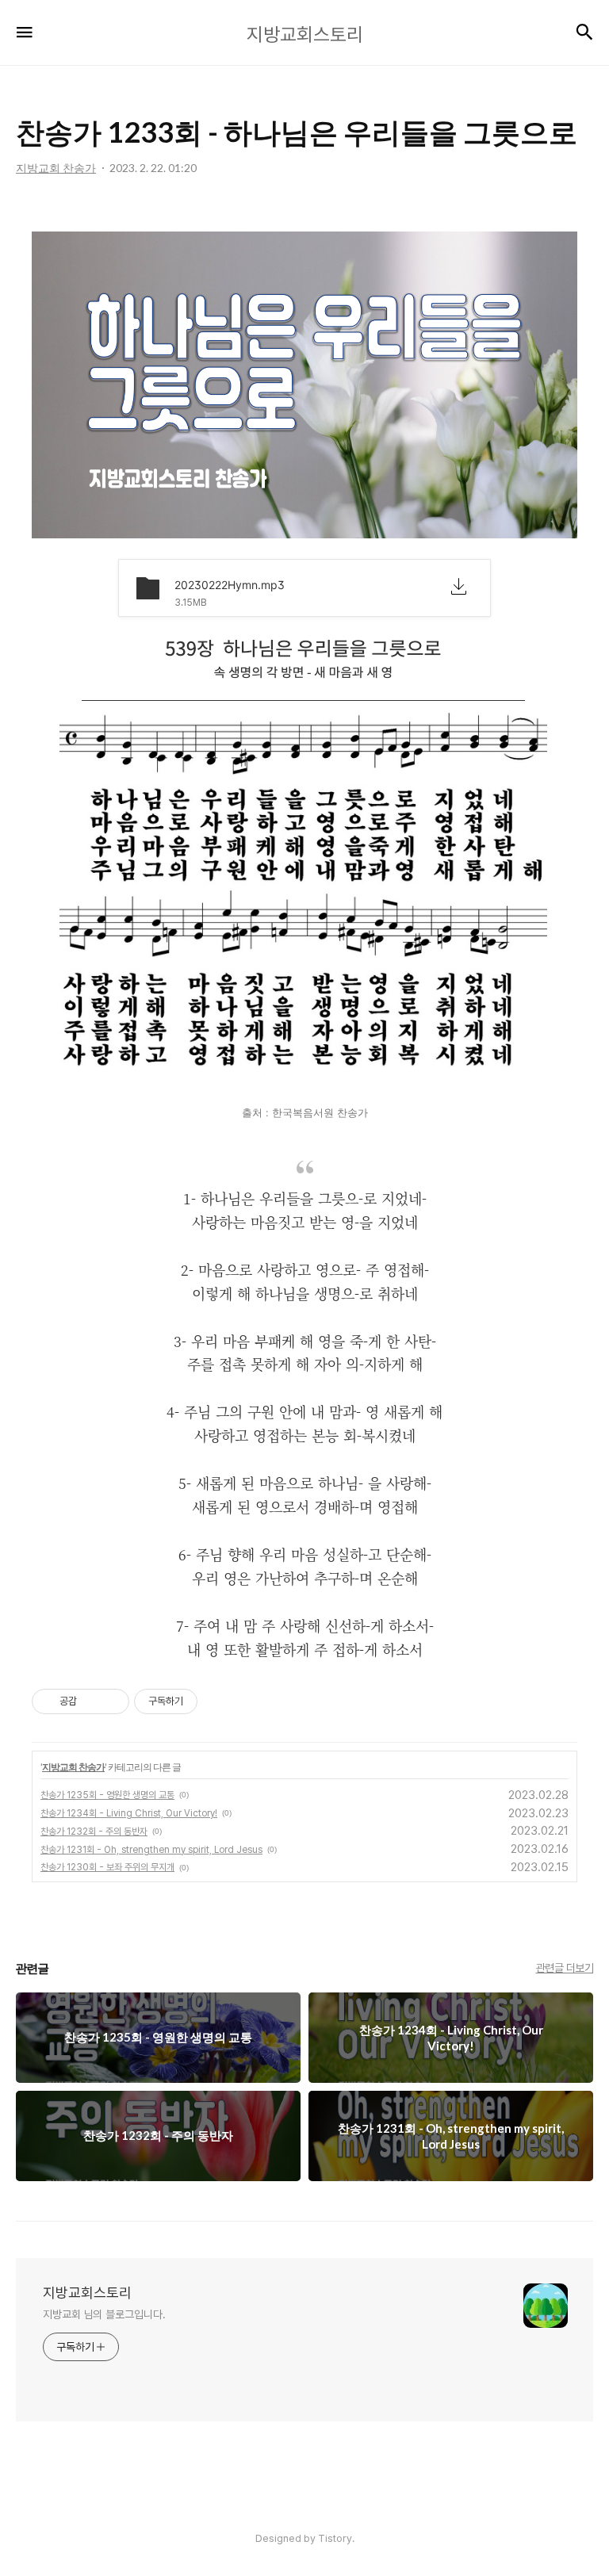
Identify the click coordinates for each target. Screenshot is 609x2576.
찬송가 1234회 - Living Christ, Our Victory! (129, 1813)
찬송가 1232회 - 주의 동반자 (94, 1832)
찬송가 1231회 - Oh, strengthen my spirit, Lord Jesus (151, 1850)
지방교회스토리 (87, 2293)
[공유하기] (92, 1701)
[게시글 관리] (111, 1701)
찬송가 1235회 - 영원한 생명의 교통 (107, 1795)
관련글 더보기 (565, 1968)
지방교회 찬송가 (73, 1767)
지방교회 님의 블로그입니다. (104, 2314)
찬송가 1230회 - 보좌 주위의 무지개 (107, 1867)
